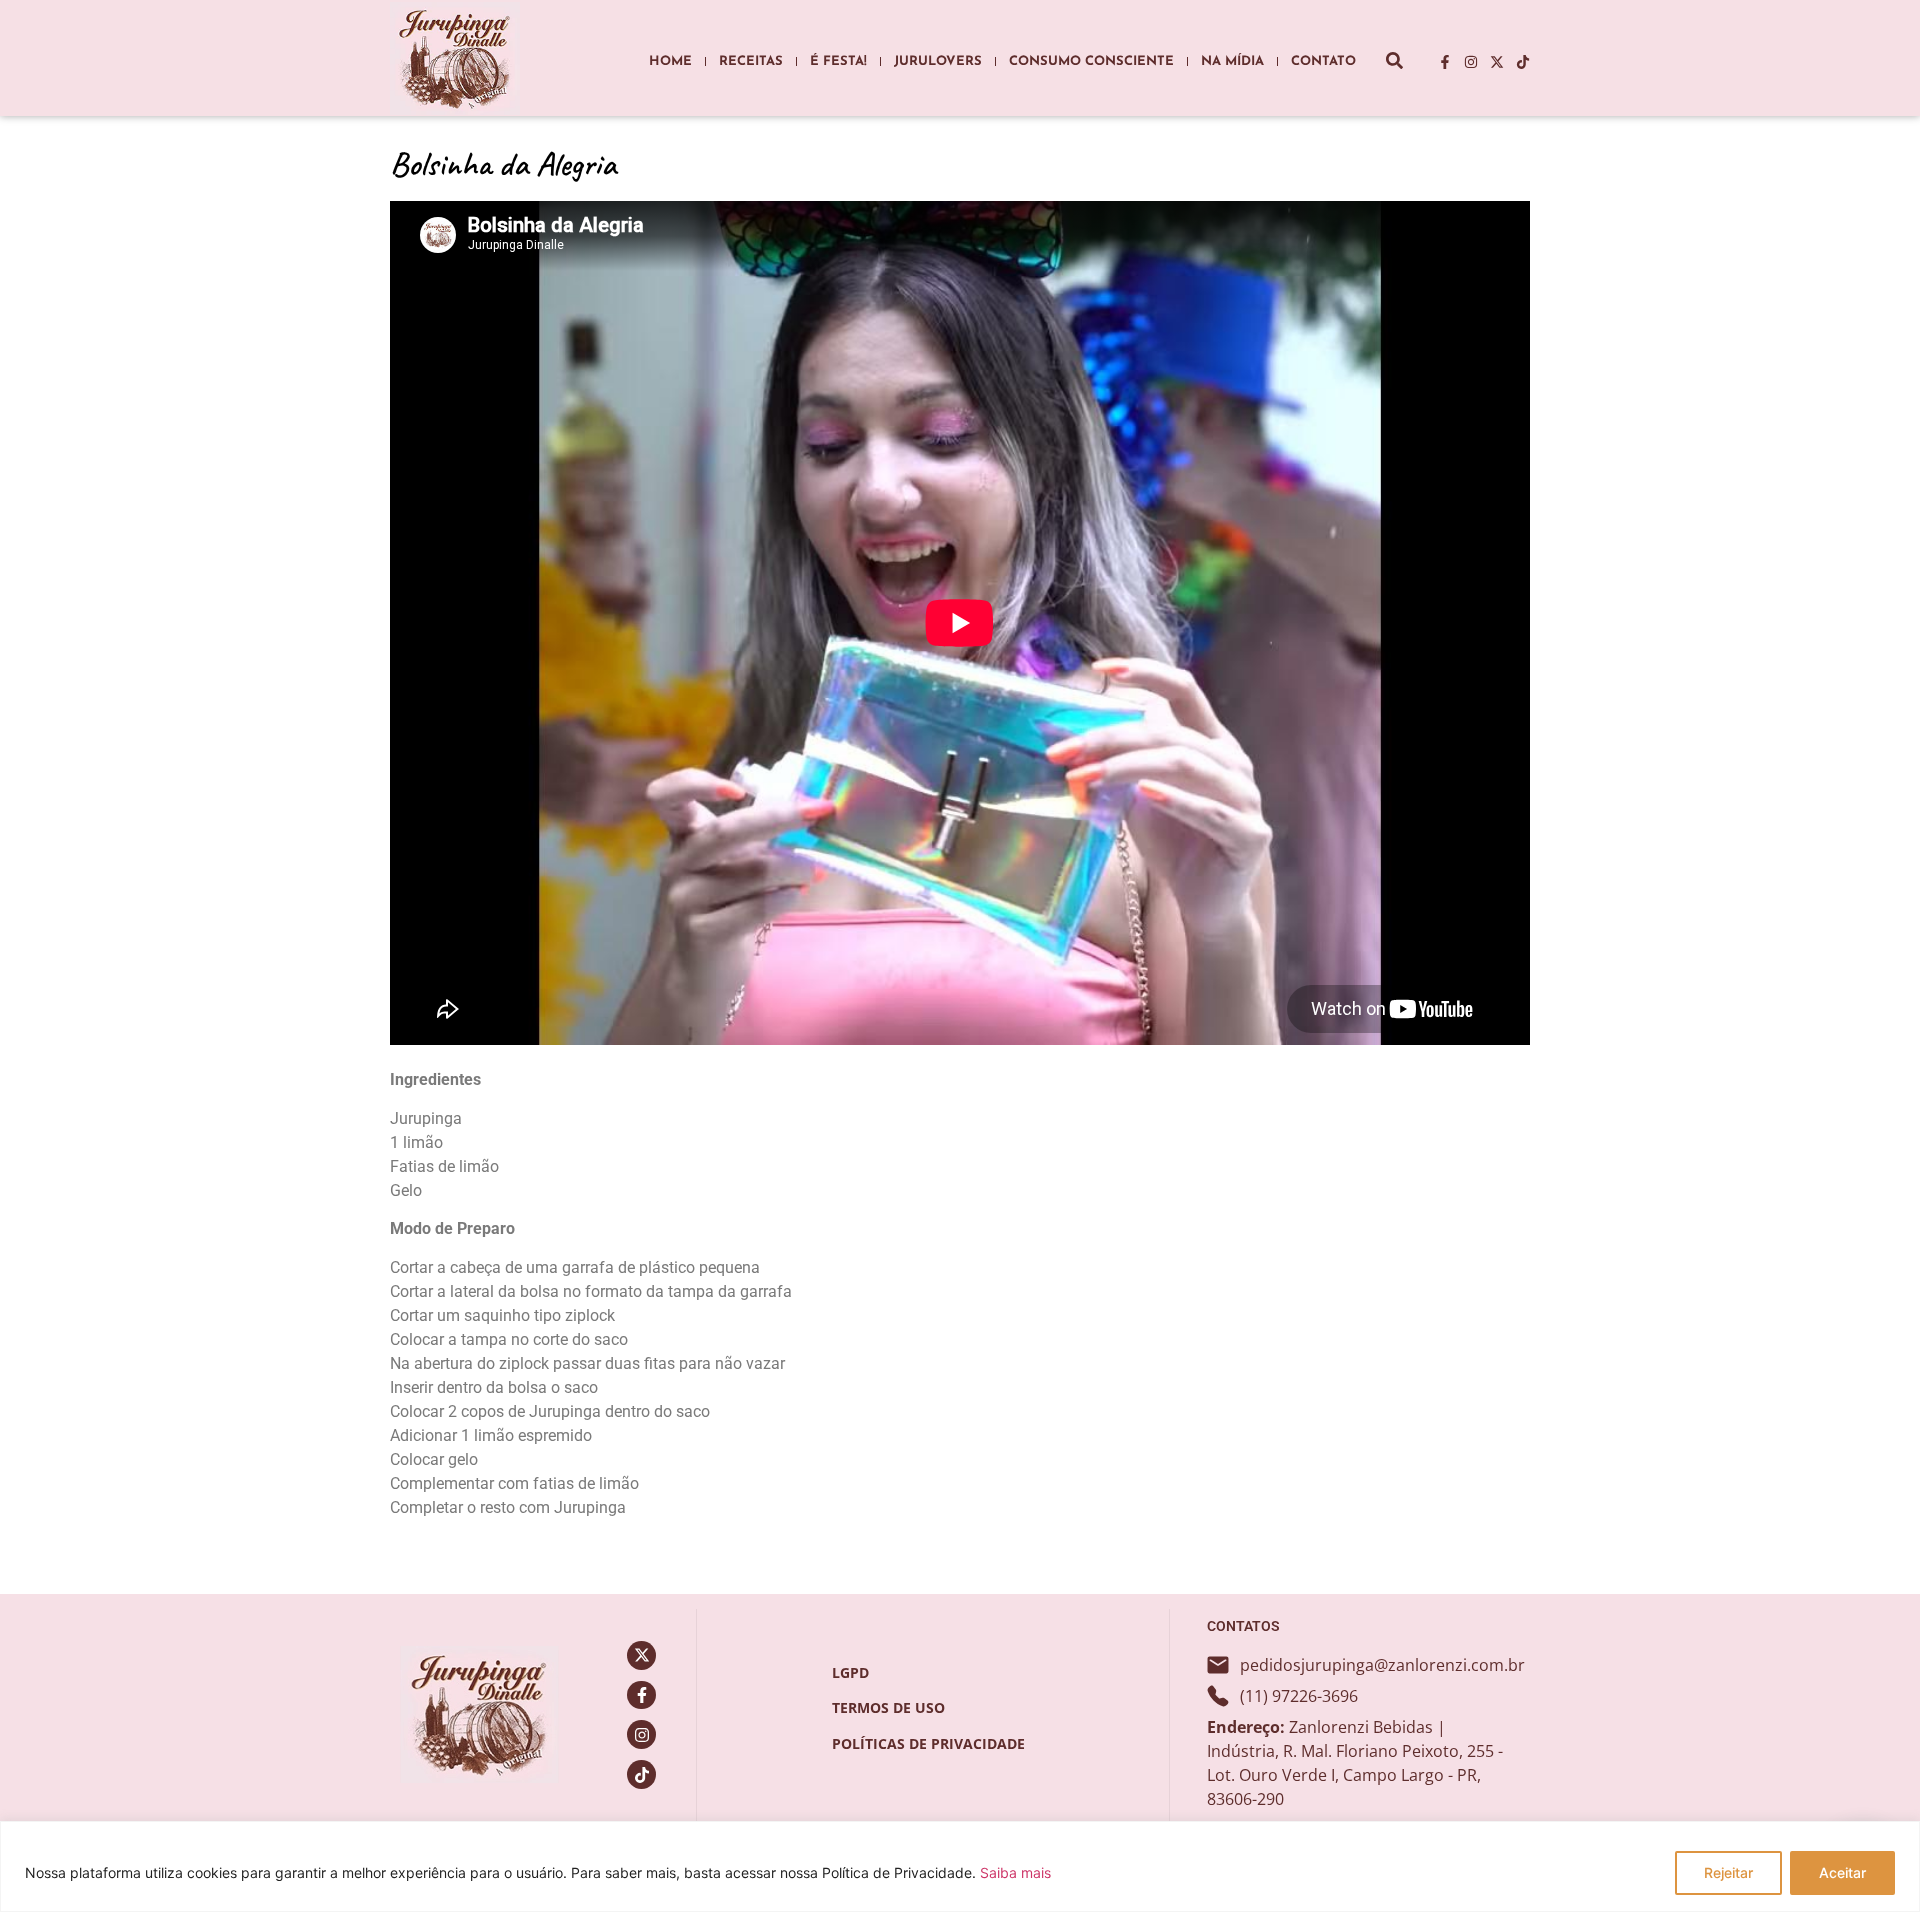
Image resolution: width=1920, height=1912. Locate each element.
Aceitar (1842, 1872)
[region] (960, 1866)
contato (1323, 61)
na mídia (1232, 61)
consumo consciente (1091, 61)
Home (670, 61)
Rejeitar (1728, 1872)
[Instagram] (1471, 62)
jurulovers (938, 61)
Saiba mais (1015, 1872)
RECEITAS (751, 61)
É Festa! (838, 61)
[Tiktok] (1523, 62)
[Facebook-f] (1445, 62)
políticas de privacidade (928, 1743)
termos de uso (888, 1707)
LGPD (850, 1672)
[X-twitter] (1497, 62)
